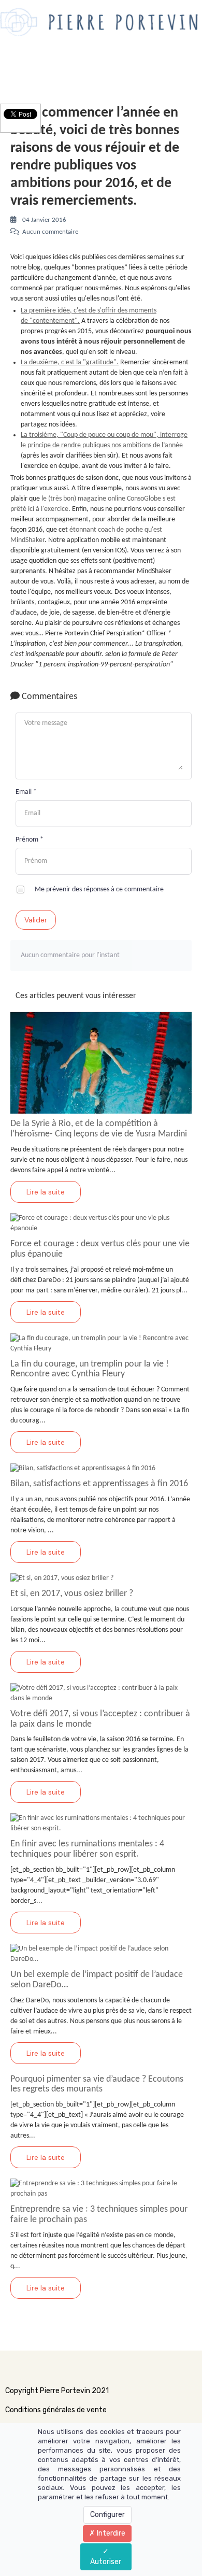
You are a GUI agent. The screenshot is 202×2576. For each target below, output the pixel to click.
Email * (26, 792)
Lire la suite (46, 1192)
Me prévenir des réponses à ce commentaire (98, 889)
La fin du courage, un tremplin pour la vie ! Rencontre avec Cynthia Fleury (90, 1369)
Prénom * (30, 840)
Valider (36, 920)
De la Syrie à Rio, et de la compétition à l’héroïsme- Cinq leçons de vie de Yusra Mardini (99, 1129)
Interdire (110, 2533)
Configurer (107, 2515)
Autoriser (106, 2562)
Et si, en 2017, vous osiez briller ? (72, 1594)
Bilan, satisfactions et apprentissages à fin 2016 (99, 1484)
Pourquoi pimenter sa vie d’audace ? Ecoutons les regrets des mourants (97, 2084)
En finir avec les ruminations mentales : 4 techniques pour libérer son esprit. (87, 1849)
